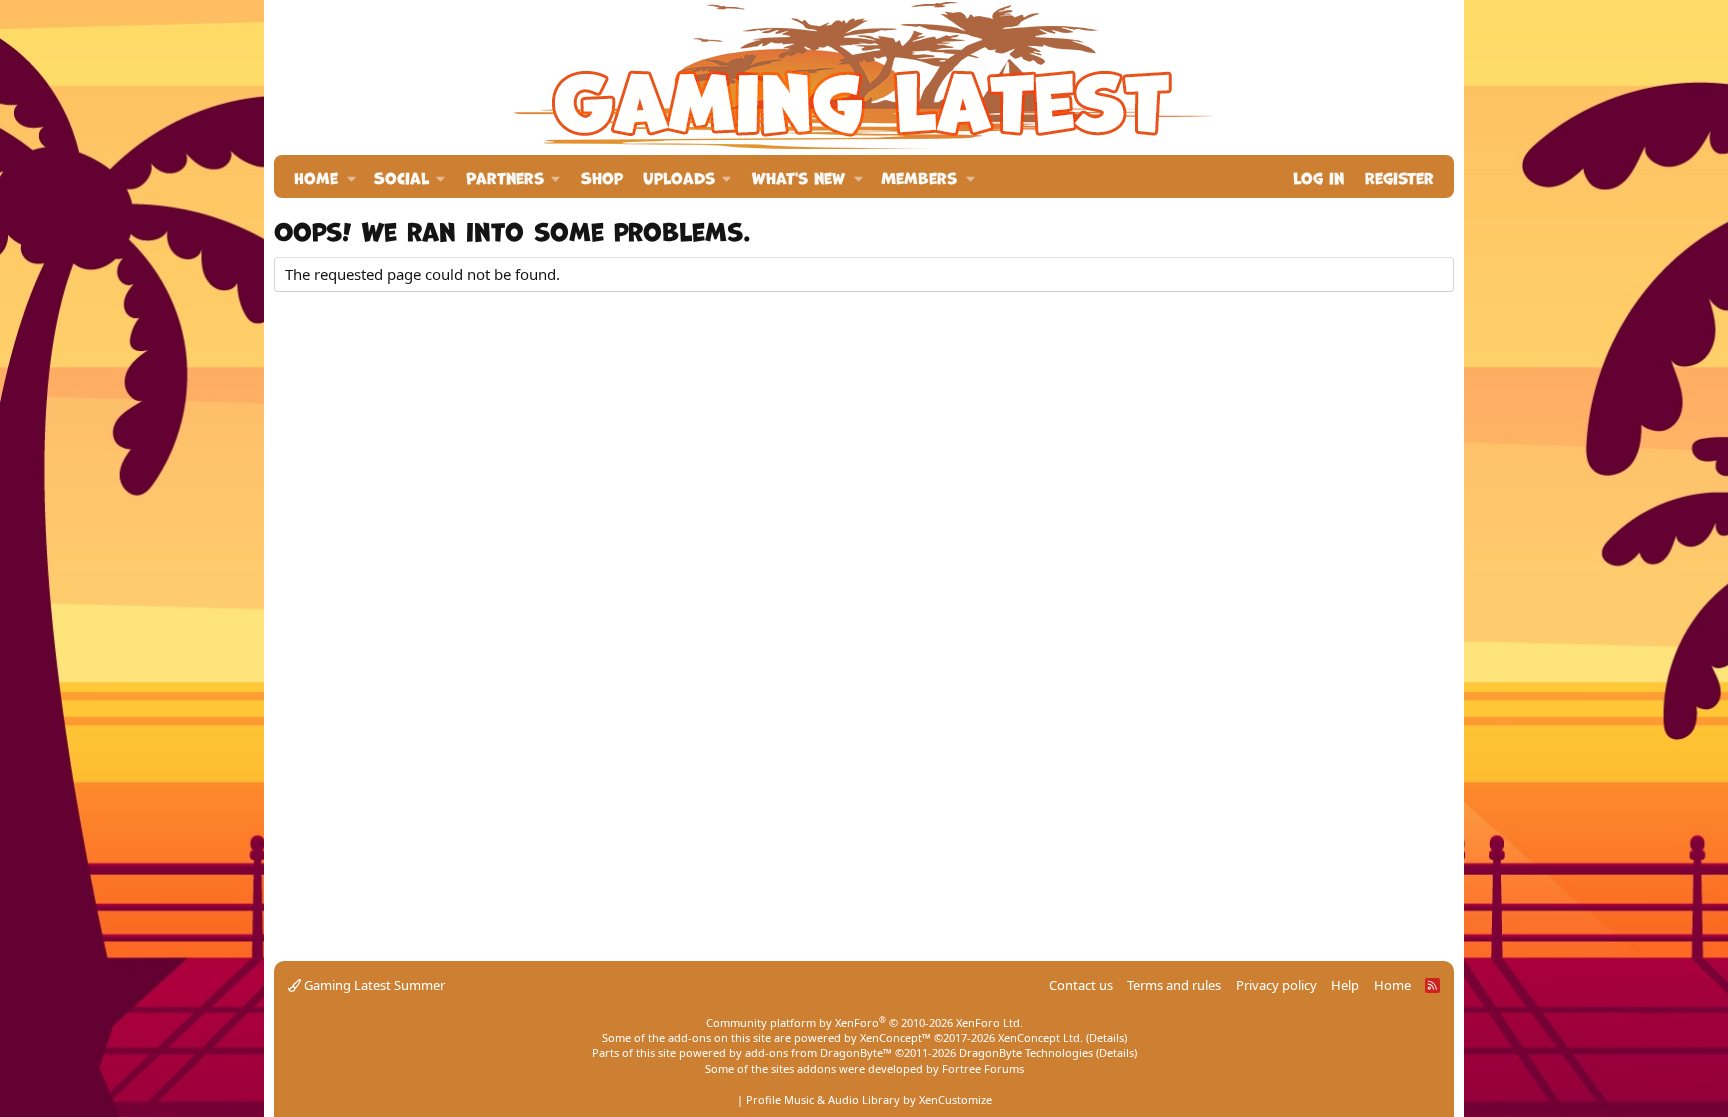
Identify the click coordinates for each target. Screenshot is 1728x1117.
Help (1345, 985)
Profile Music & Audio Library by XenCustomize (869, 1099)
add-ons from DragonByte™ (818, 1052)
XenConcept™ (895, 1037)
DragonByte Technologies (1026, 1052)
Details (1106, 1037)
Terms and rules (1174, 985)
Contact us (1081, 985)
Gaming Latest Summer (373, 985)
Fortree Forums (983, 1068)
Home (316, 176)
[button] (351, 176)
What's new (798, 176)
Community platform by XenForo (864, 1022)
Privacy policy (1276, 985)
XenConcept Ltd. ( (1043, 1037)
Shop (602, 176)
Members (919, 176)
